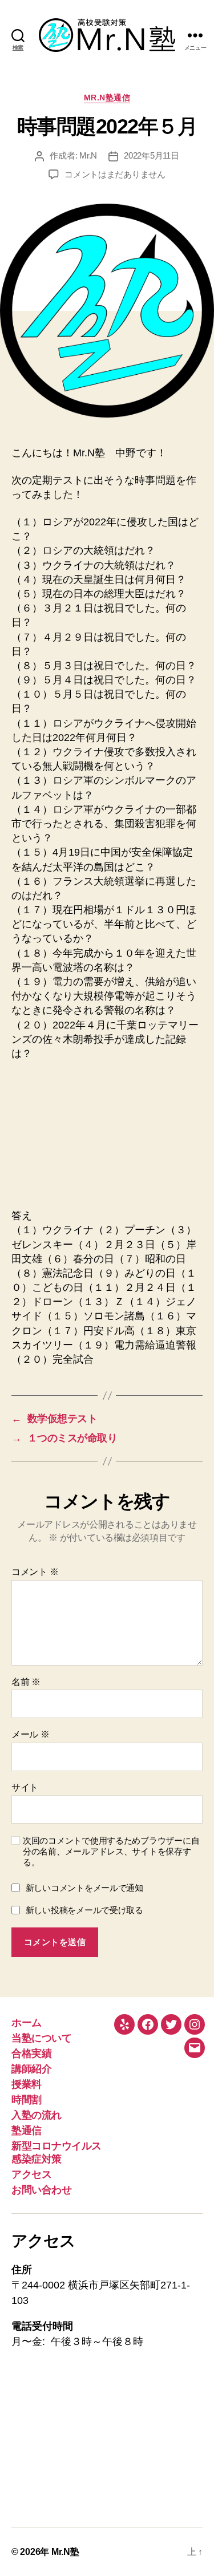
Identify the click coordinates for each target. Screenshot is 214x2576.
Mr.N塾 (65, 2552)
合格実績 (31, 2053)
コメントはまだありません (115, 174)
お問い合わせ (41, 2190)
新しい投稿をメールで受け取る (84, 1910)
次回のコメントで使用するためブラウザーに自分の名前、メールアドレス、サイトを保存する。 (111, 1851)
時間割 (27, 2100)
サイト (25, 1787)
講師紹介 (31, 2069)
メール (31, 1734)
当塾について (41, 2038)
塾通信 (27, 2131)
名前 (26, 1682)
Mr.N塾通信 (107, 98)
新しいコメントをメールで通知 (84, 1888)
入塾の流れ (37, 2115)
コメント (35, 1572)
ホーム (27, 2023)
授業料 (27, 2084)
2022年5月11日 (151, 155)
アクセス (31, 2174)
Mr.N (88, 155)
